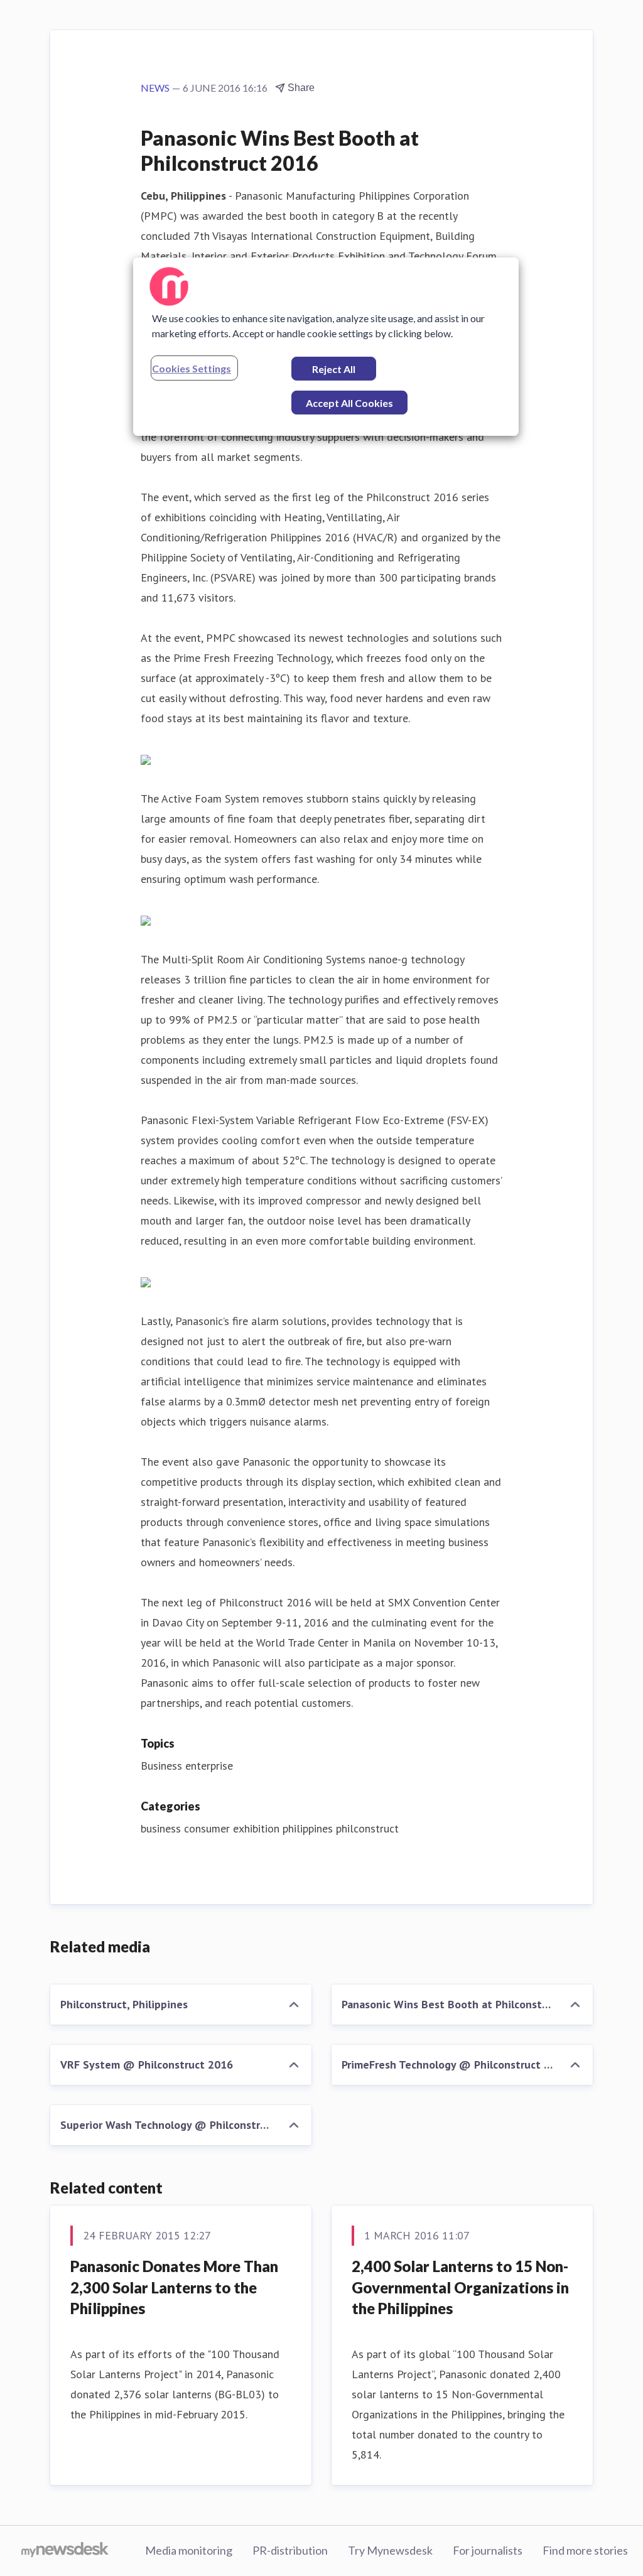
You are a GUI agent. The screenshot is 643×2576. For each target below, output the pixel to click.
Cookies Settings (192, 368)
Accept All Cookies (349, 403)
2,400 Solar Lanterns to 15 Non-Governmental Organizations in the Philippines (460, 2287)
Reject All (334, 369)
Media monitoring (189, 2550)
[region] (326, 347)
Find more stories (585, 2550)
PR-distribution (290, 2550)
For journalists (488, 2550)
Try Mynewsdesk (390, 2550)
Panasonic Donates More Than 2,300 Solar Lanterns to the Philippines (174, 2287)
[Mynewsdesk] (65, 2551)
